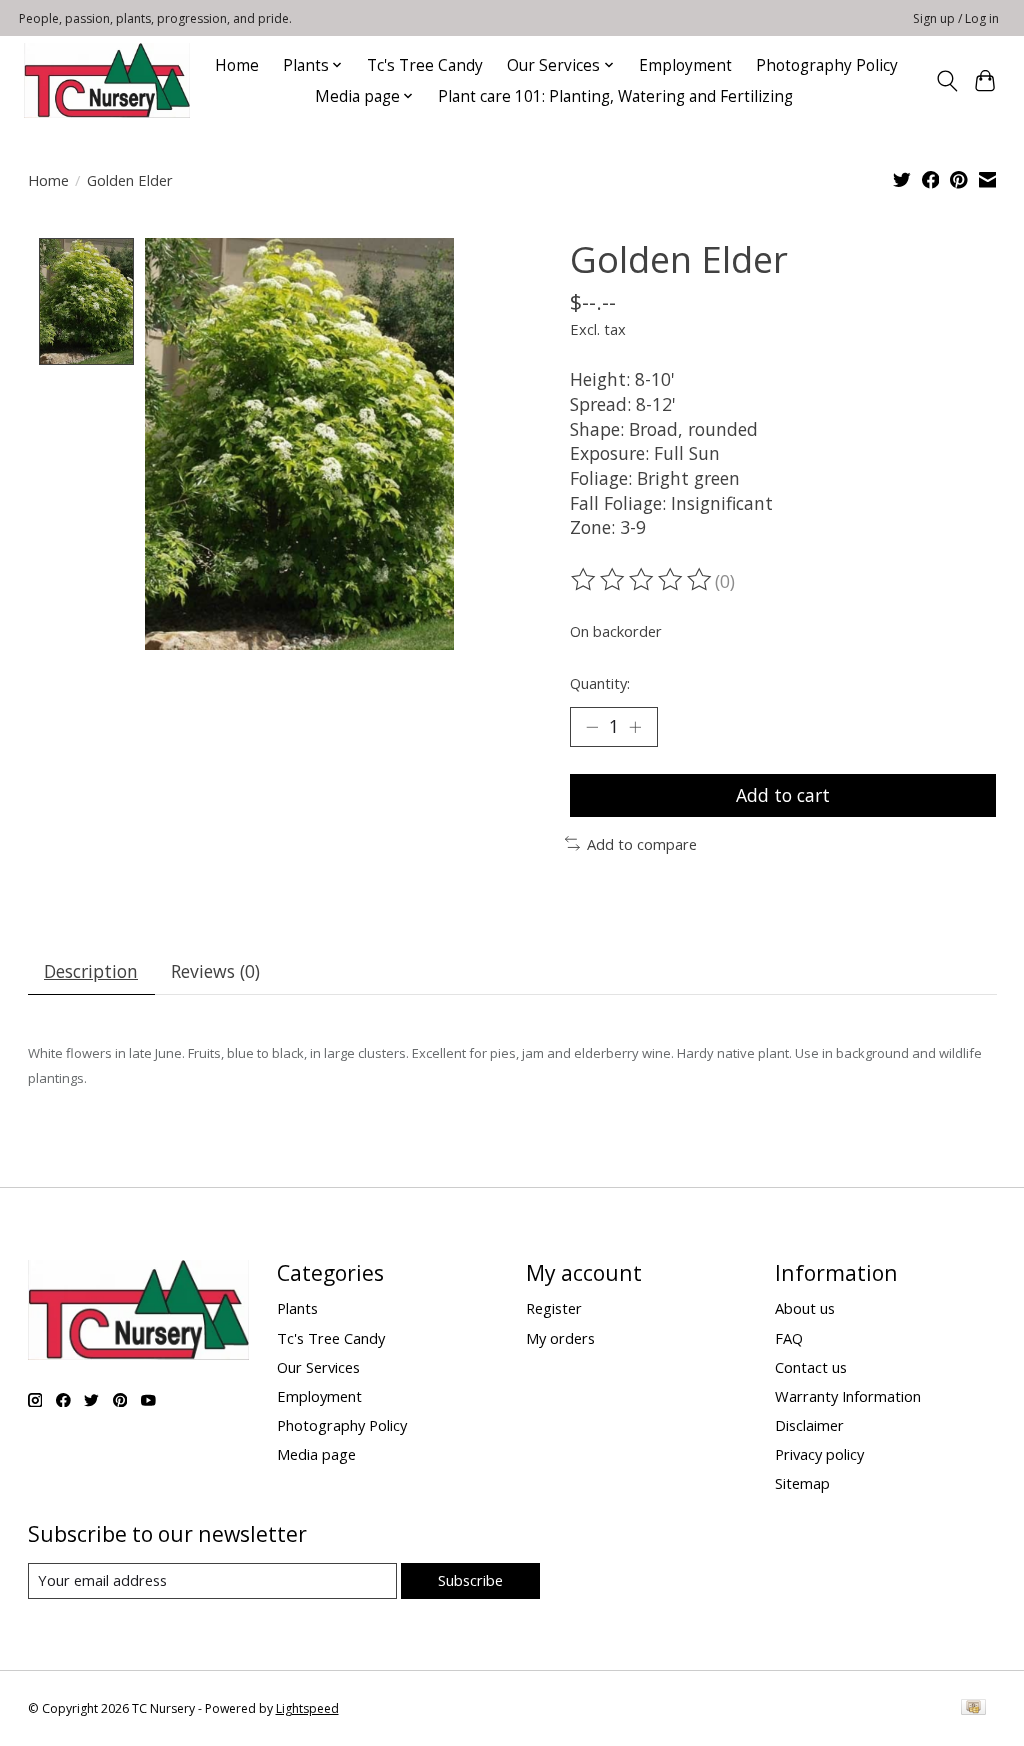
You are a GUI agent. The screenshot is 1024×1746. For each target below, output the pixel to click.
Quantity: (600, 683)
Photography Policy (827, 65)
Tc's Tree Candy (425, 65)
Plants (297, 1308)
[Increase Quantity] (635, 727)
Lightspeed (307, 1708)
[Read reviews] (643, 580)
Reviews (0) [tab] (215, 971)
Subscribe (470, 1580)
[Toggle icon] (946, 81)
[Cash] (973, 1709)
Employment (685, 65)
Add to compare (642, 844)
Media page (316, 1454)
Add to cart (783, 795)
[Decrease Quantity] (592, 727)
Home (237, 65)
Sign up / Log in (956, 18)
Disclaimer (809, 1425)
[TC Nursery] (107, 80)
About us (805, 1308)
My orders (560, 1338)
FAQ (789, 1338)
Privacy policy (819, 1454)
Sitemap (802, 1483)
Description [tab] (91, 971)
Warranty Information (848, 1396)
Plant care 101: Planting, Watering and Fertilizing (617, 96)
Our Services (318, 1367)
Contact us (811, 1367)
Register (554, 1308)
